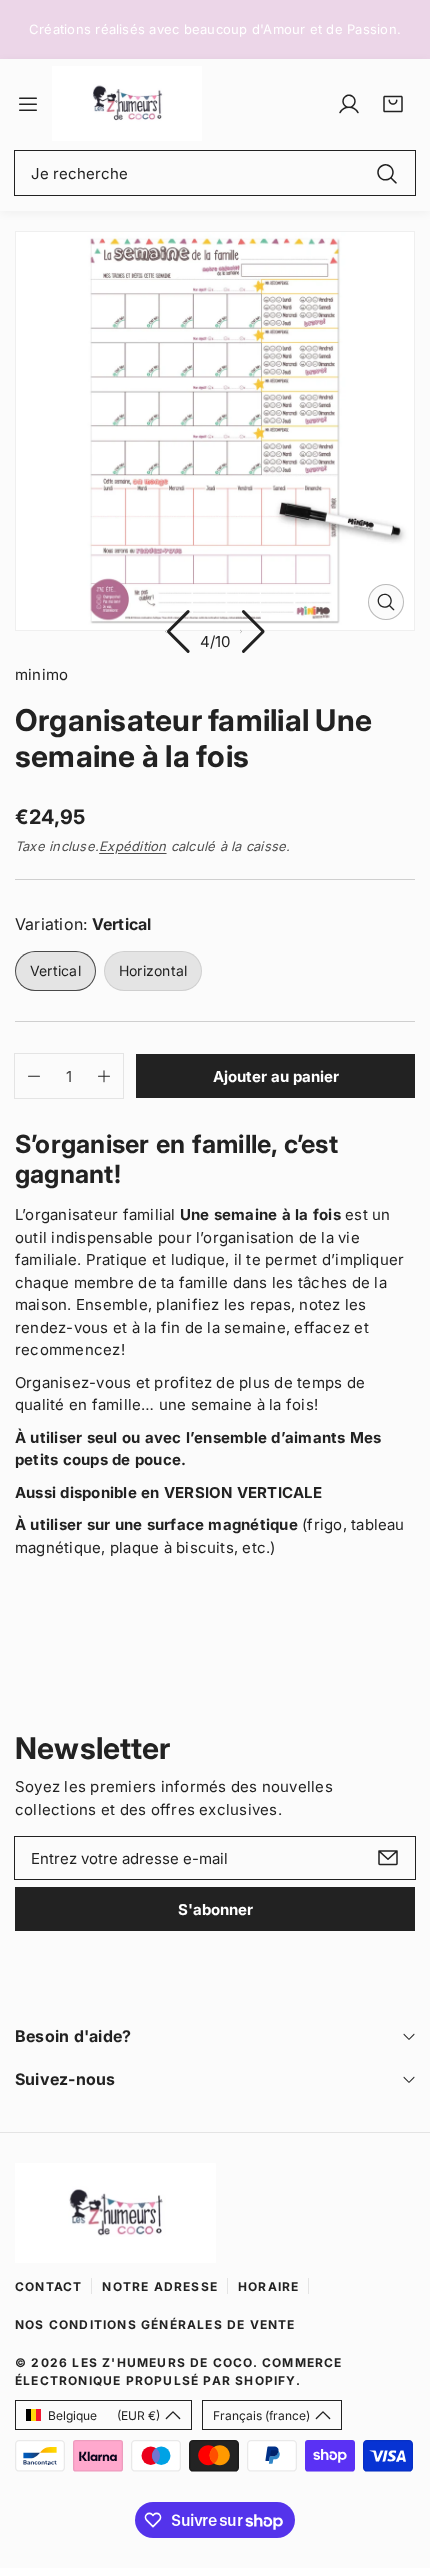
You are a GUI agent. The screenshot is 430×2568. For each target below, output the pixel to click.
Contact (48, 2286)
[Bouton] (177, 631)
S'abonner (215, 1909)
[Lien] (127, 103)
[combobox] (215, 173)
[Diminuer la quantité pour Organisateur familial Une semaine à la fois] (27, 1076)
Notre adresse (160, 2286)
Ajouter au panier (276, 1076)
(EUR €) (104, 2415)
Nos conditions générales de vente (155, 2324)
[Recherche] (387, 172)
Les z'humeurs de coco (162, 2362)
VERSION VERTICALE (243, 1492)
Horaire (268, 2286)
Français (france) (261, 2415)
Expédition (132, 846)
